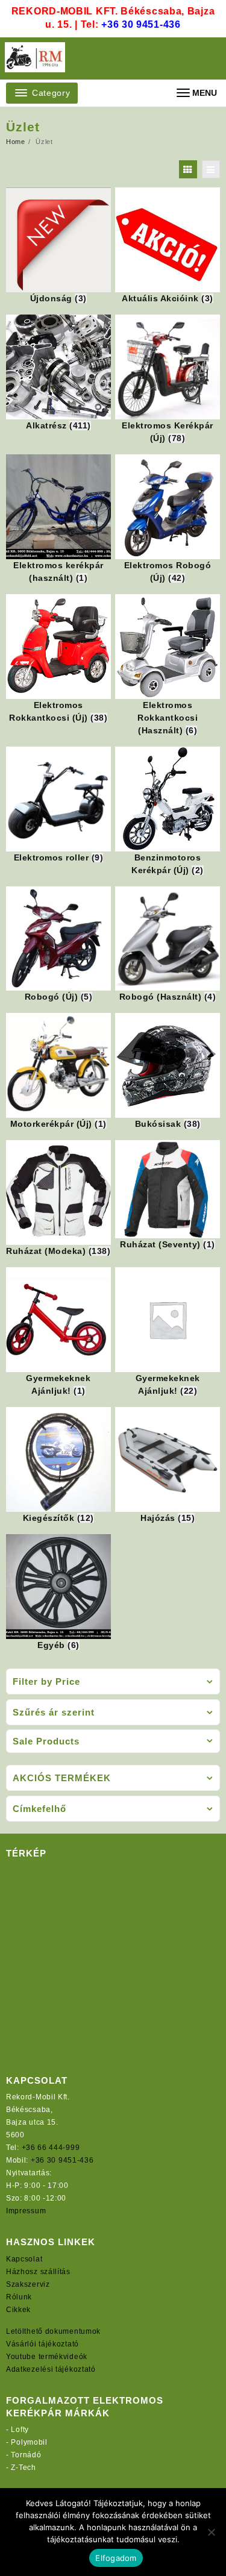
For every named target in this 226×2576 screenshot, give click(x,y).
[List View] (211, 169)
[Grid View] (188, 169)
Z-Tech (23, 2468)
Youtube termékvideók (47, 2357)
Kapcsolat (24, 2259)
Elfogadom (116, 2558)
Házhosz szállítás (38, 2272)
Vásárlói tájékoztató (42, 2344)
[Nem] (211, 2532)
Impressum (26, 2211)
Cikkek (18, 2310)
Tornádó (26, 2455)
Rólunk (19, 2297)
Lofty (20, 2430)
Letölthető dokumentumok (53, 2331)
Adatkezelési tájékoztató (51, 2369)
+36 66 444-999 (51, 2148)
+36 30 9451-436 (141, 24)
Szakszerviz (28, 2284)
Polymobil (29, 2442)
